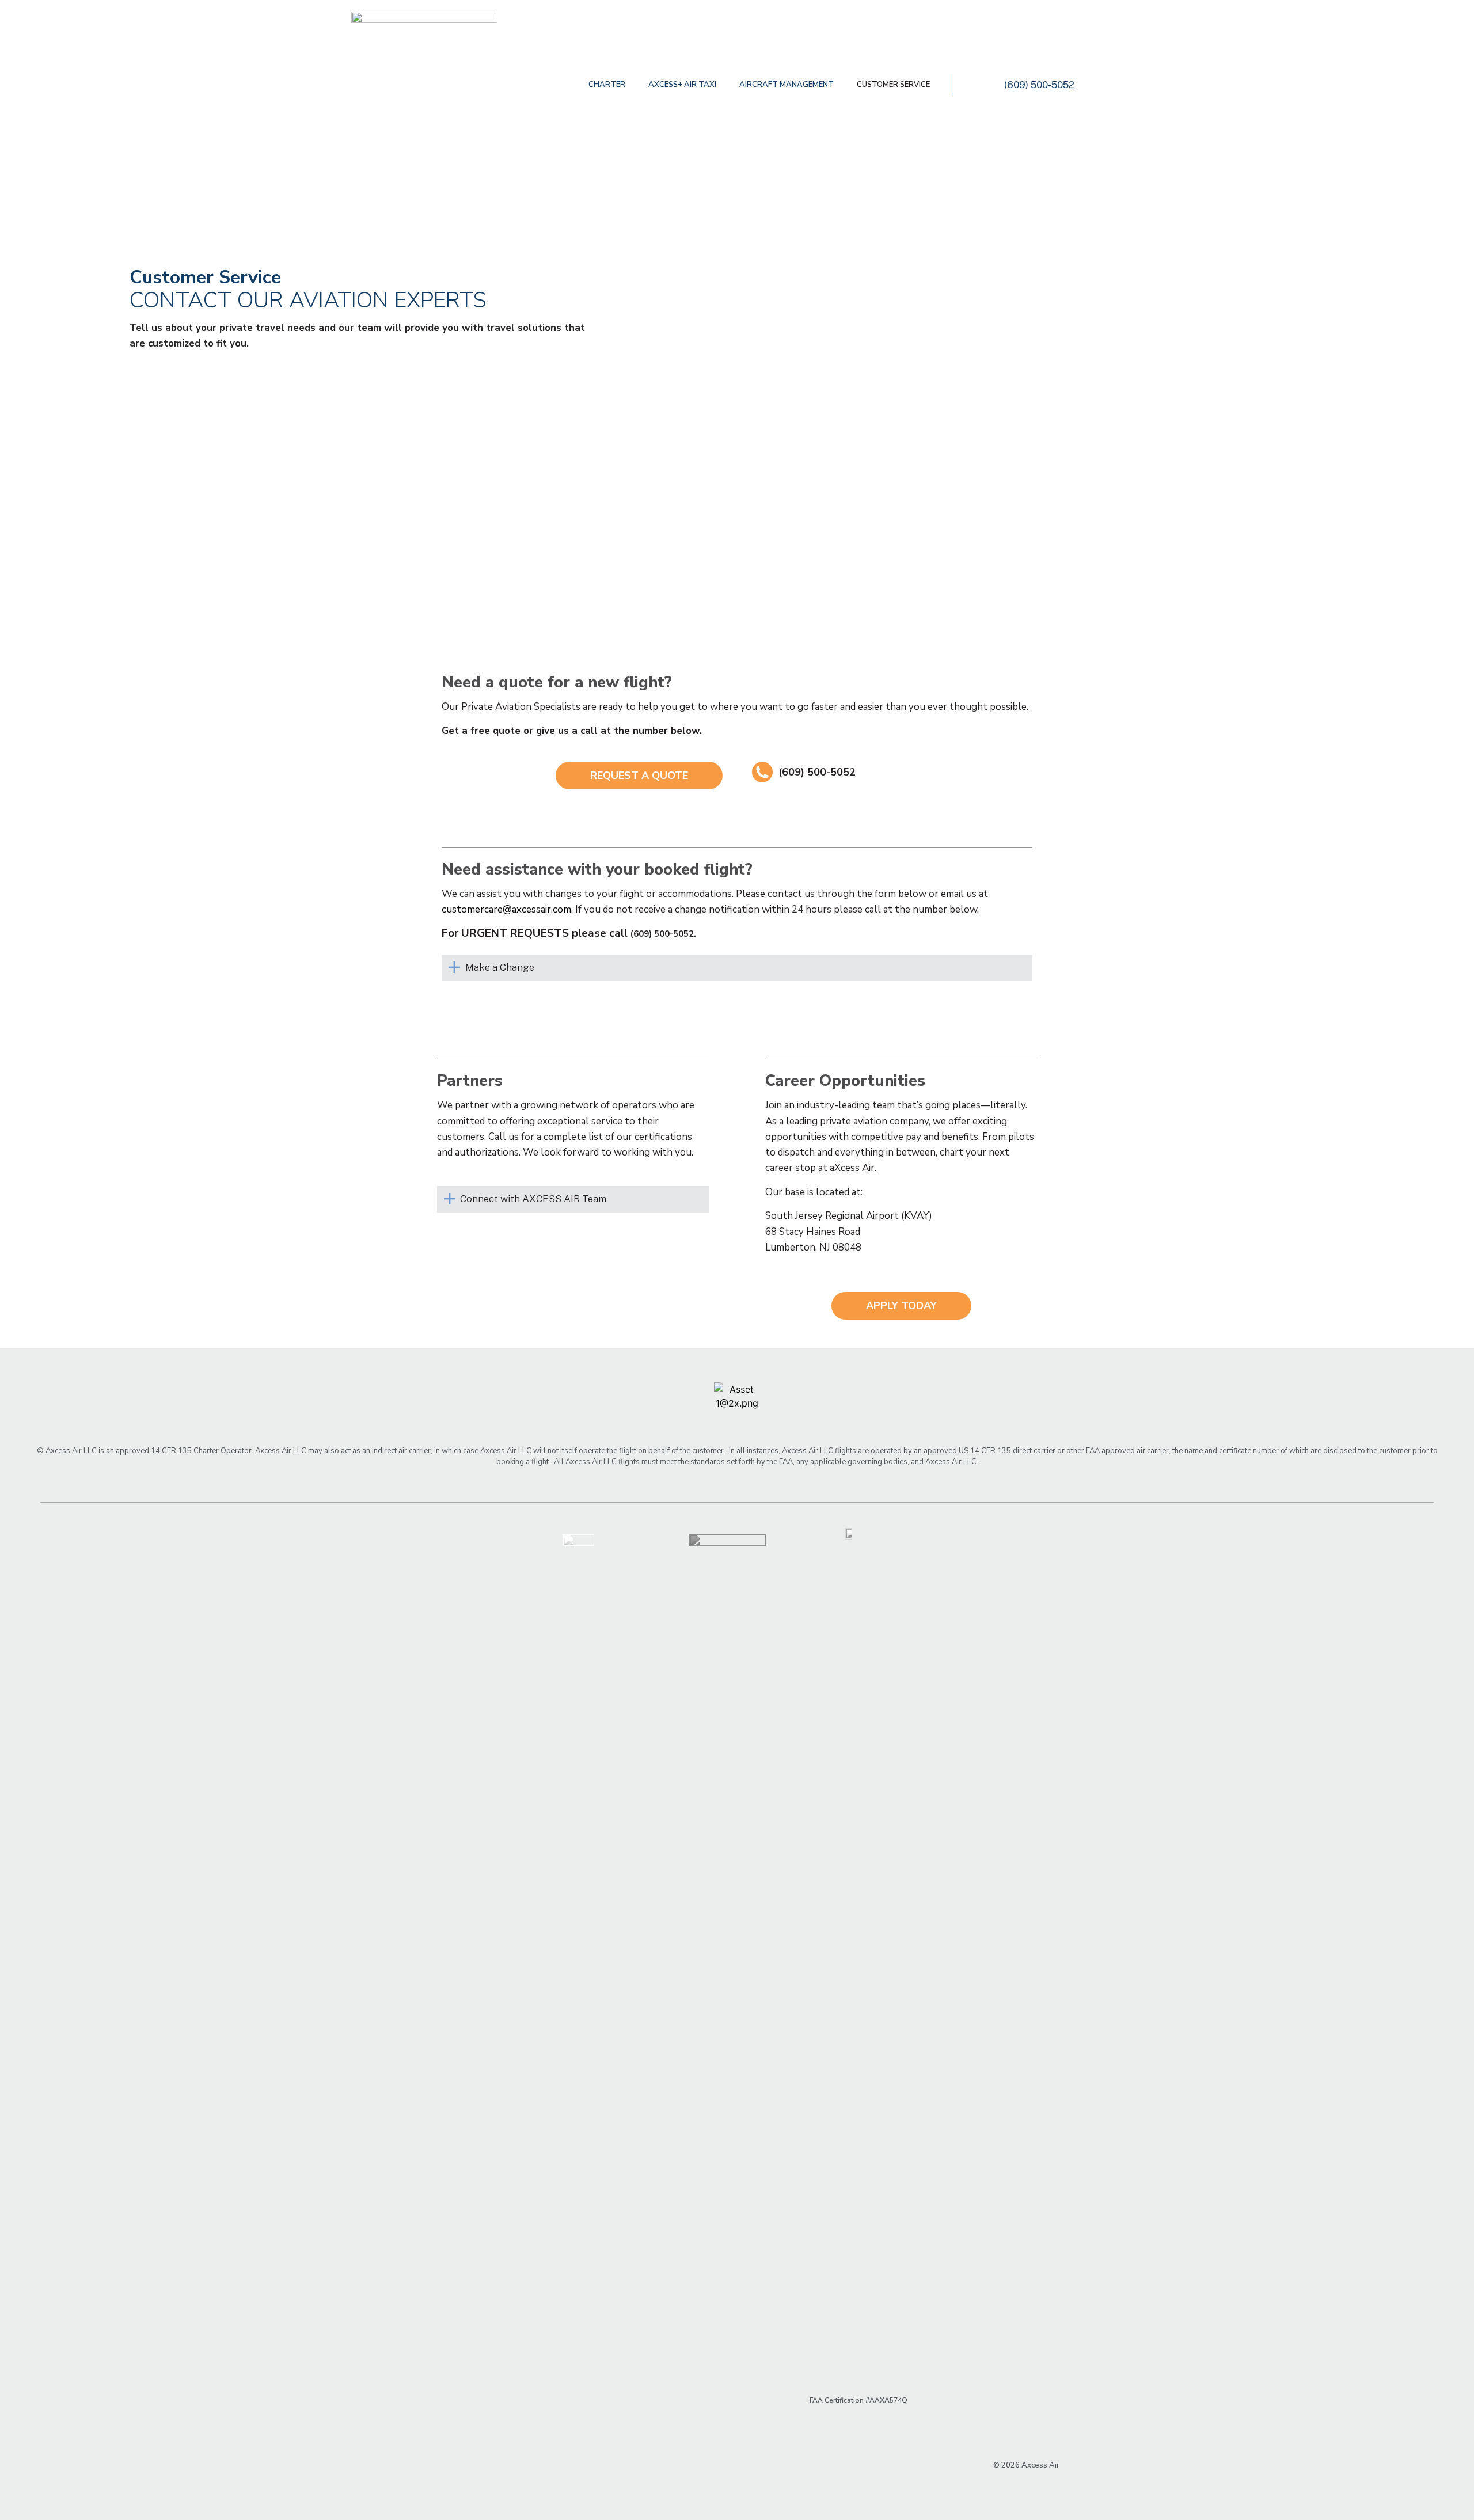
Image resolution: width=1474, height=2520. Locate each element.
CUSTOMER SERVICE (893, 85)
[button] (639, 776)
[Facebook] (715, 2437)
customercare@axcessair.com (506, 909)
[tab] (737, 968)
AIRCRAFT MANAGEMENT (787, 85)
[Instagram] (759, 2437)
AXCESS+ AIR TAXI (682, 85)
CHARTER (607, 85)
